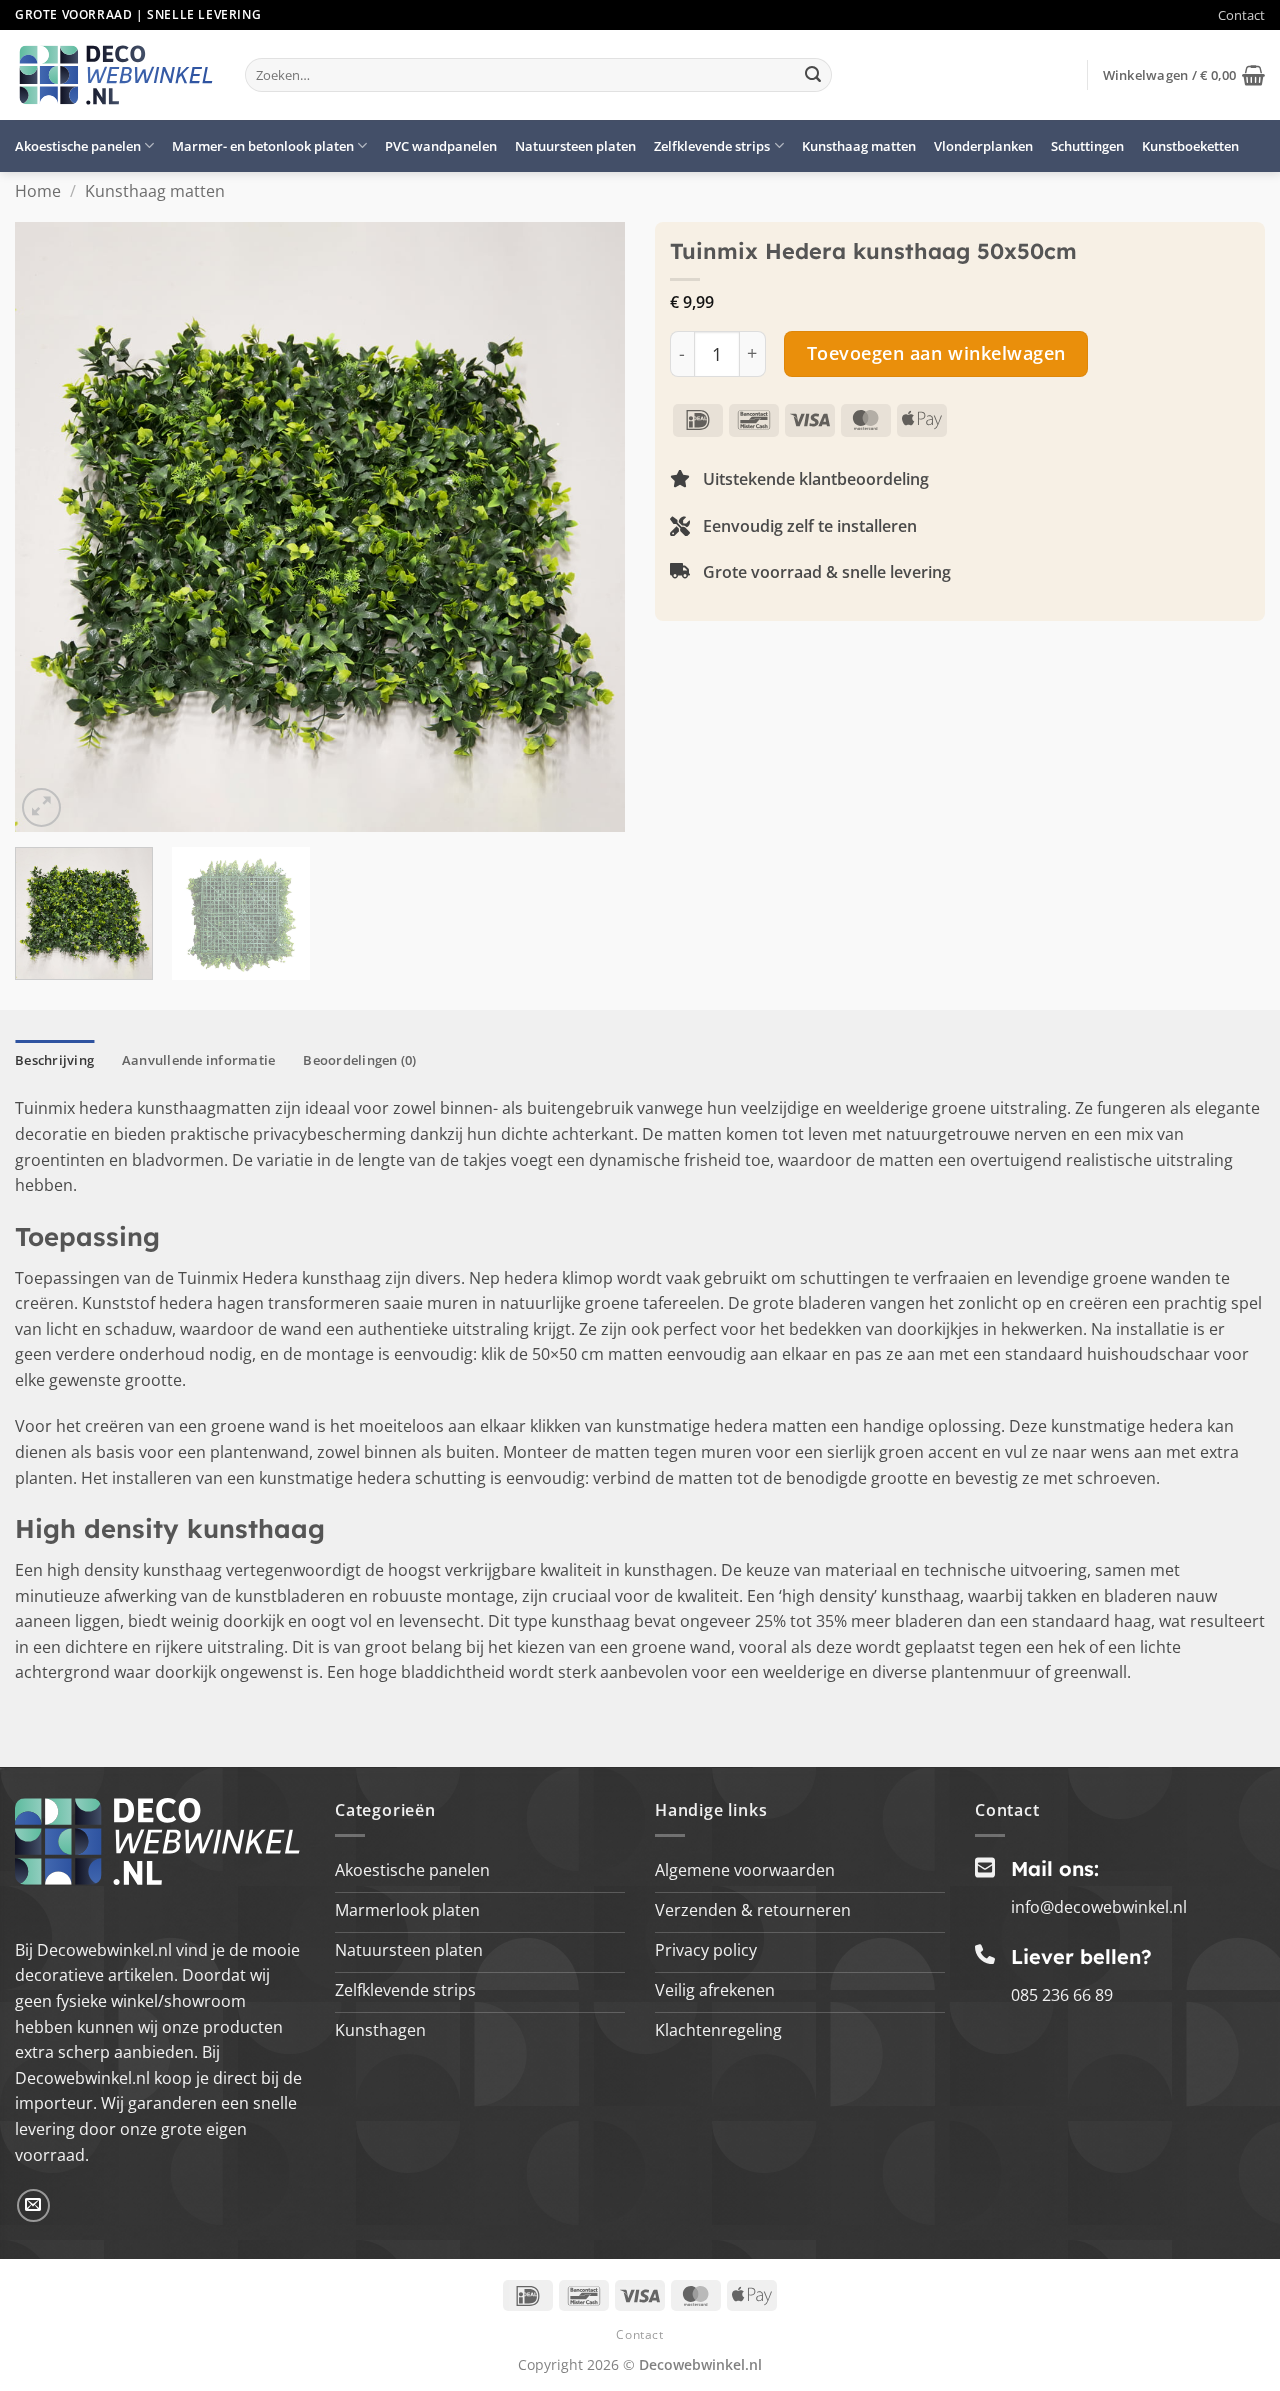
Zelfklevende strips (712, 146)
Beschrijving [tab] (54, 1060)
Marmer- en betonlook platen (263, 146)
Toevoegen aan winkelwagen (936, 353)
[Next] (588, 527)
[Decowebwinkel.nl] (115, 75)
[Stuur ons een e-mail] (33, 2205)
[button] (1184, 75)
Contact (1241, 15)
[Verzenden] (813, 75)
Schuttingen (1087, 146)
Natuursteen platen (575, 146)
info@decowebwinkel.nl (1099, 1907)
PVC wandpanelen (441, 146)
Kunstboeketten (1190, 146)
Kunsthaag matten (859, 146)
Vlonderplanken (983, 146)
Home (38, 191)
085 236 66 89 (1062, 1995)
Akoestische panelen (78, 146)
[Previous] (52, 527)
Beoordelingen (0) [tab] (359, 1060)
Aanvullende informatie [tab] (199, 1060)
